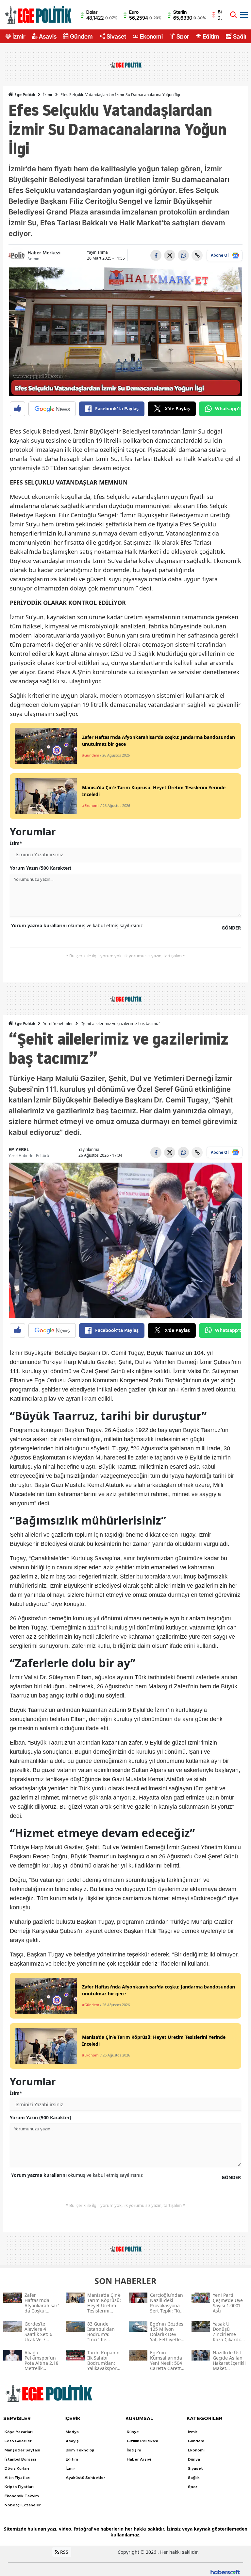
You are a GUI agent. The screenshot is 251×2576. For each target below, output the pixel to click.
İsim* (16, 843)
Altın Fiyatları (17, 2478)
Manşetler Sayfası (22, 2450)
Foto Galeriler (18, 2441)
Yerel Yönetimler (58, 1024)
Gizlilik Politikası (142, 2441)
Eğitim (211, 36)
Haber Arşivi (139, 2459)
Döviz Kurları (17, 2468)
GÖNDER (231, 928)
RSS (64, 2552)
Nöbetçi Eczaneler (23, 2505)
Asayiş (48, 36)
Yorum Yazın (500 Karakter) (41, 868)
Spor (183, 36)
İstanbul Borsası (20, 2459)
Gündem (81, 36)
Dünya (194, 2459)
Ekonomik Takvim (22, 2496)
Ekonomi (151, 36)
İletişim (134, 2450)
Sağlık (241, 36)
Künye (133, 2432)
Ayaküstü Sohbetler (85, 2478)
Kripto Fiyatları (19, 2487)
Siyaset (116, 36)
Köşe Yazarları (19, 2432)
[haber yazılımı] (225, 2571)
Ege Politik (24, 95)
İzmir (19, 36)
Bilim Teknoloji (80, 2450)
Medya (72, 2432)
